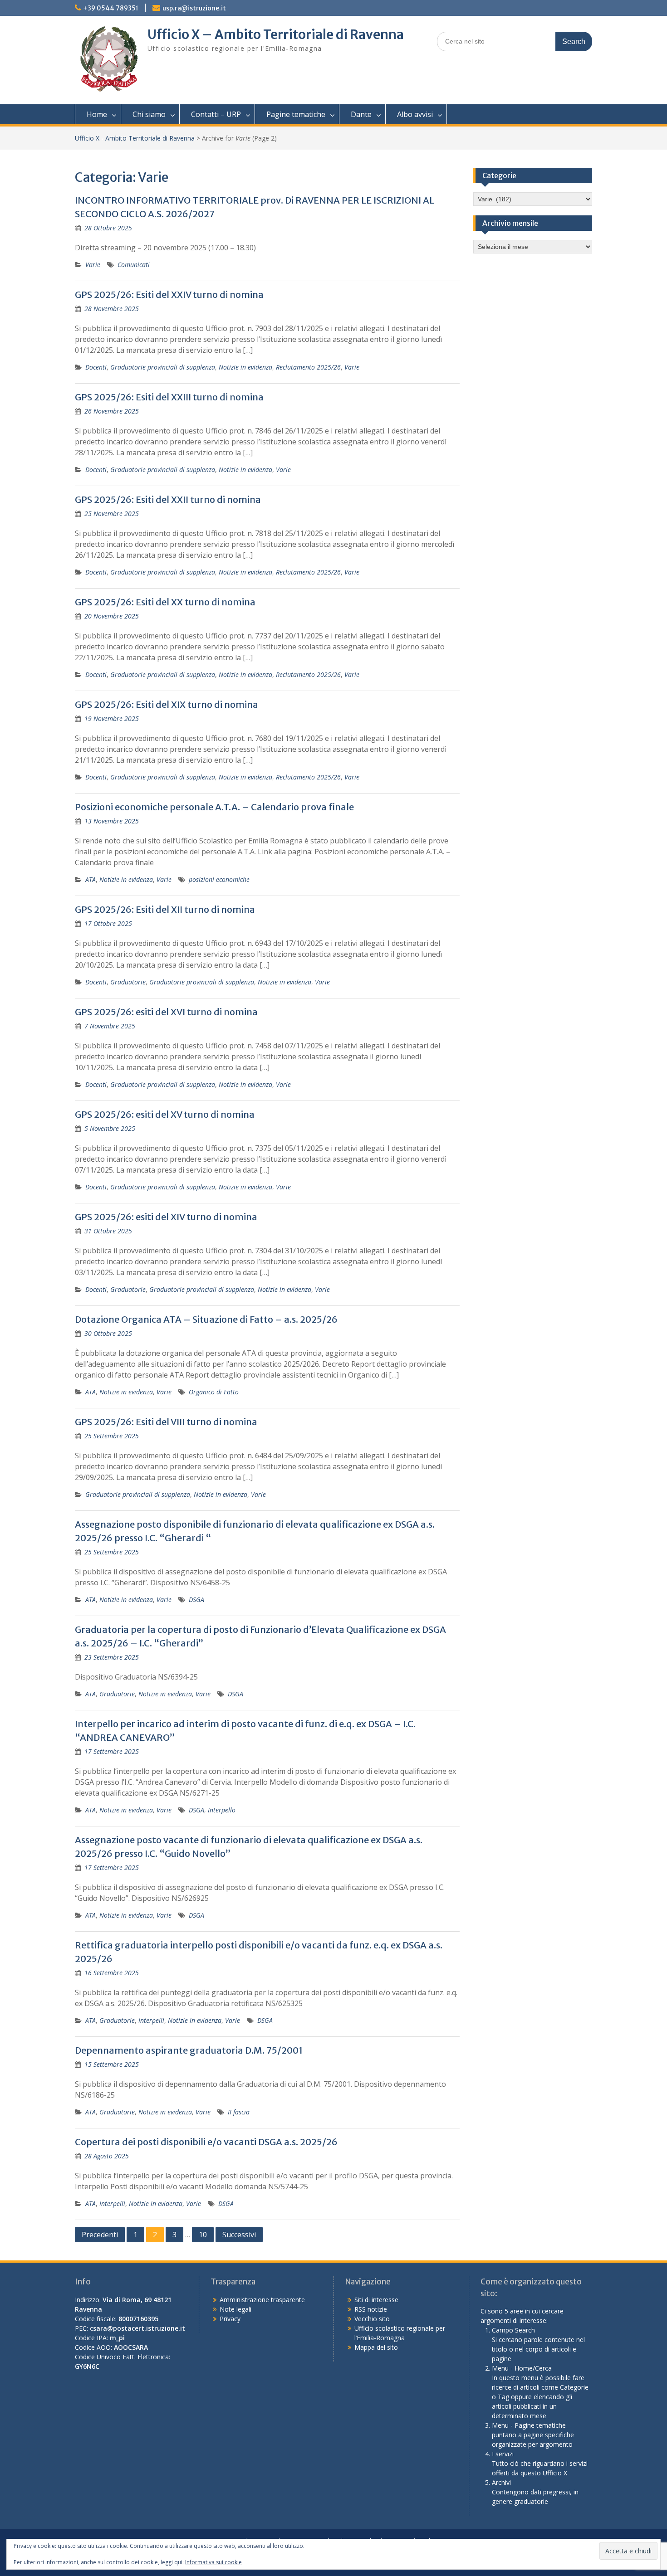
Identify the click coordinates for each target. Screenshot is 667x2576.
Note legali (235, 2309)
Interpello (222, 1810)
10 (203, 2235)
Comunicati (134, 265)
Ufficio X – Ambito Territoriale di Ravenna (276, 34)
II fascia (239, 2112)
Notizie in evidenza (245, 367)
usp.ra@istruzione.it (194, 8)
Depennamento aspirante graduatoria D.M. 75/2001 (189, 2050)
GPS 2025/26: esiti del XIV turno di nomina (166, 1217)
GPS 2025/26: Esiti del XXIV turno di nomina (169, 295)
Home (97, 114)
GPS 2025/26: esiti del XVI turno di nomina (166, 1012)
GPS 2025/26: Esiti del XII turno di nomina (165, 909)
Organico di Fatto (214, 1392)
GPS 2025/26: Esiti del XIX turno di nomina (167, 704)
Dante (361, 114)
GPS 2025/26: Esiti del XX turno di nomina (165, 602)
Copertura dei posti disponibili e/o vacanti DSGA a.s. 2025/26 (206, 2142)
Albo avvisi (415, 114)
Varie (93, 265)
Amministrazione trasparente (262, 2300)
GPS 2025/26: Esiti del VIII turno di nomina (166, 1422)
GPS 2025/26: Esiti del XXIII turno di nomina (169, 397)
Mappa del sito (376, 2347)
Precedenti (100, 2235)
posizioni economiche (219, 879)
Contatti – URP (216, 114)
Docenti (96, 367)
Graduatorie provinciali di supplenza (163, 367)
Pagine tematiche (296, 114)
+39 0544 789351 (111, 8)
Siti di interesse (376, 2300)
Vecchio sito (372, 2319)
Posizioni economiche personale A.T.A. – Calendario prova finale (214, 807)
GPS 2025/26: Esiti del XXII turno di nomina (168, 499)
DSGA (196, 1600)
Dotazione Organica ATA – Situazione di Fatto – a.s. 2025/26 (206, 1319)
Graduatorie (128, 982)
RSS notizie (371, 2309)
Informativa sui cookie (213, 2562)
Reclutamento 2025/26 (308, 367)
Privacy (230, 2319)
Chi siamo (149, 114)
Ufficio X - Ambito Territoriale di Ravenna (135, 138)
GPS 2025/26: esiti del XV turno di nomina (165, 1114)
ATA (91, 879)
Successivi (239, 2235)
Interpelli (151, 2020)
